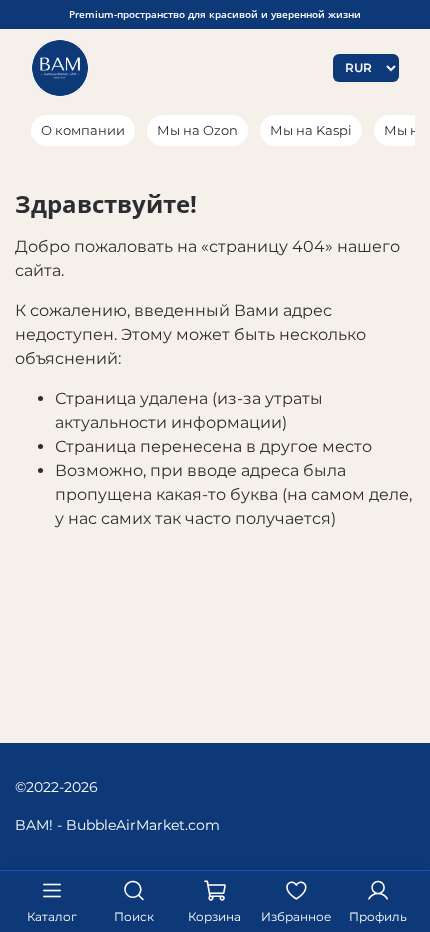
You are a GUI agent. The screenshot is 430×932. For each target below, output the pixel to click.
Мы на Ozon (197, 130)
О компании (83, 130)
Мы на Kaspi (311, 130)
